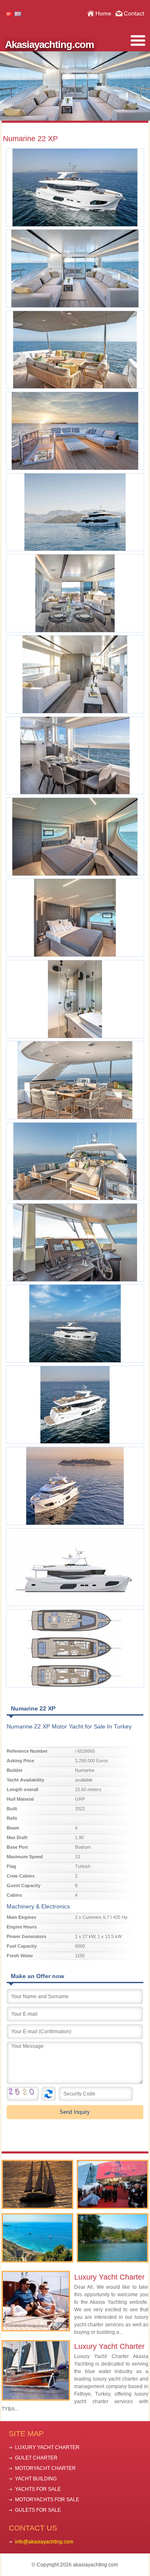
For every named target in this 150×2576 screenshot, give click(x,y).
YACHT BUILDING (36, 2479)
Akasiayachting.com (49, 44)
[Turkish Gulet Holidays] (38, 2238)
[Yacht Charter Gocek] (38, 2184)
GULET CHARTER (36, 2458)
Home (103, 13)
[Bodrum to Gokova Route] (113, 2238)
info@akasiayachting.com (44, 2542)
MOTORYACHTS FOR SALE (47, 2500)
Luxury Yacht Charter (109, 2277)
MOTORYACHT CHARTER (45, 2468)
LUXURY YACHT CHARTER (47, 2447)
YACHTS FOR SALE (38, 2489)
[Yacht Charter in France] (113, 2184)
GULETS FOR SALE (38, 2510)
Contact (134, 13)
